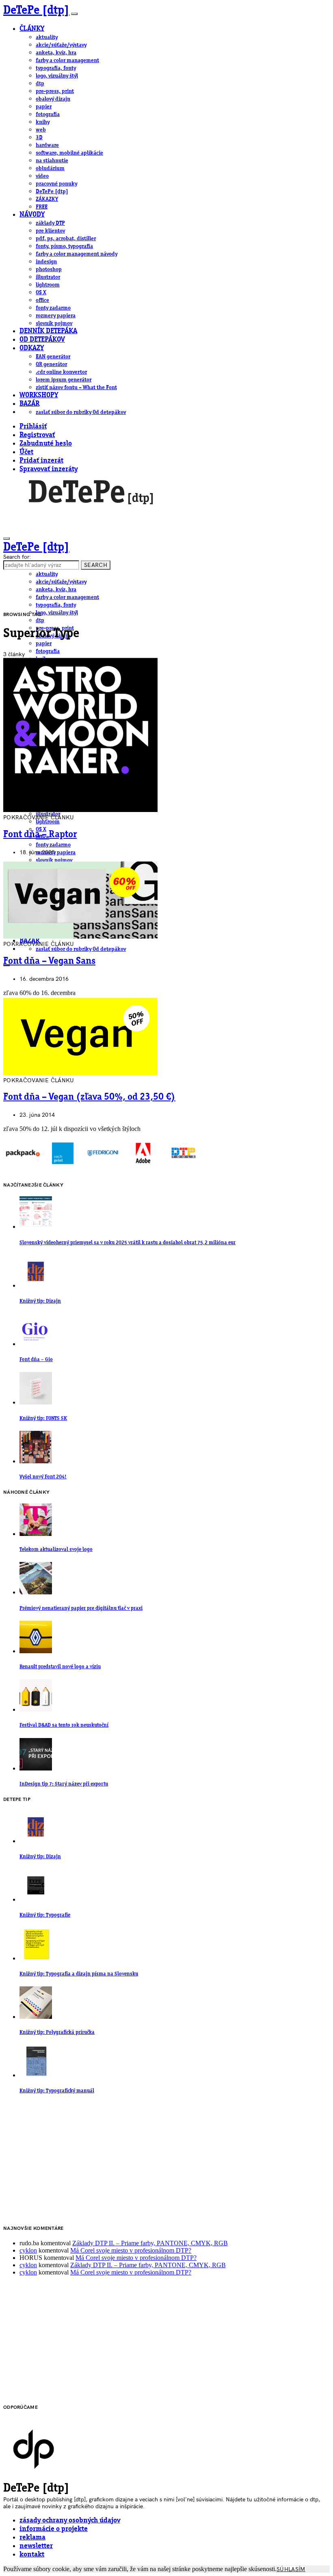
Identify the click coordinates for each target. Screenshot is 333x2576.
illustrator (48, 277)
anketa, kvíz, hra (56, 53)
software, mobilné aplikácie (69, 153)
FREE (42, 207)
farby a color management (67, 60)
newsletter (36, 2546)
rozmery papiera (56, 316)
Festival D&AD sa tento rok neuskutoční (64, 1725)
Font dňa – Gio (36, 1360)
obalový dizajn (53, 99)
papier (44, 107)
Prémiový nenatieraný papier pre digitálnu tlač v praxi (81, 1608)
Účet (26, 452)
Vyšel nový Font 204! (43, 1477)
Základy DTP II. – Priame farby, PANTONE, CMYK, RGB (150, 2243)
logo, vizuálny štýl (57, 76)
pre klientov (50, 231)
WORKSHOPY (39, 395)
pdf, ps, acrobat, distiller (66, 239)
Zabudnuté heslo (46, 444)
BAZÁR (29, 404)
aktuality (47, 37)
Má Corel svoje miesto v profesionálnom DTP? (131, 2250)
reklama (32, 2538)
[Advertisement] (166, 2160)
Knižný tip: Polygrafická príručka (57, 2032)
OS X (41, 293)
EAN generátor (53, 357)
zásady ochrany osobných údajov (70, 2521)
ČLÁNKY (32, 29)
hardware (47, 145)
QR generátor (51, 364)
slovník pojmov (54, 323)
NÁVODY (32, 215)
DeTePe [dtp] (36, 11)
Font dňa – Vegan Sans (49, 961)
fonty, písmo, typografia (64, 246)
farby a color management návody (77, 254)
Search (96, 565)
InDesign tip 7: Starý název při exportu (64, 1784)
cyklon (28, 2250)
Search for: (17, 557)
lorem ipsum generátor (64, 380)
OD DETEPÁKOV (42, 340)
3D (39, 138)
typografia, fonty (56, 68)
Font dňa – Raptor (40, 835)
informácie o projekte (54, 2529)
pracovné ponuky (56, 184)
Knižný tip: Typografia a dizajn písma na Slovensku (79, 1974)
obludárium (50, 168)
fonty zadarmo (53, 308)
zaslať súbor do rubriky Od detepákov (81, 412)
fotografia (48, 114)
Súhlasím (291, 2569)
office (42, 300)
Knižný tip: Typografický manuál (57, 2091)
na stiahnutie (52, 161)
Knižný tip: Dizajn (40, 1301)
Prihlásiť (33, 427)
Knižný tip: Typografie (45, 1915)
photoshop (49, 269)
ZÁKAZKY (47, 199)
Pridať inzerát (41, 461)
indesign (46, 262)
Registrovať (37, 435)
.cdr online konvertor (61, 372)
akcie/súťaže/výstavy (61, 45)
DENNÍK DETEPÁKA (48, 331)
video (42, 176)
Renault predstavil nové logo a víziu (60, 1667)
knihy (43, 122)
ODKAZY (32, 348)
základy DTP (50, 223)
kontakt (32, 2555)
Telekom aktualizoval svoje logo (56, 1550)
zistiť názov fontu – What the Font (76, 388)
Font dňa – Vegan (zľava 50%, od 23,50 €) (89, 1097)
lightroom (48, 285)
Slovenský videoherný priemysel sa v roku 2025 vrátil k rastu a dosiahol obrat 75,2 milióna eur (128, 1243)
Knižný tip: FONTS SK (43, 1418)
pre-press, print (55, 91)
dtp (40, 84)
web (41, 130)
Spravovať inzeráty (49, 469)
